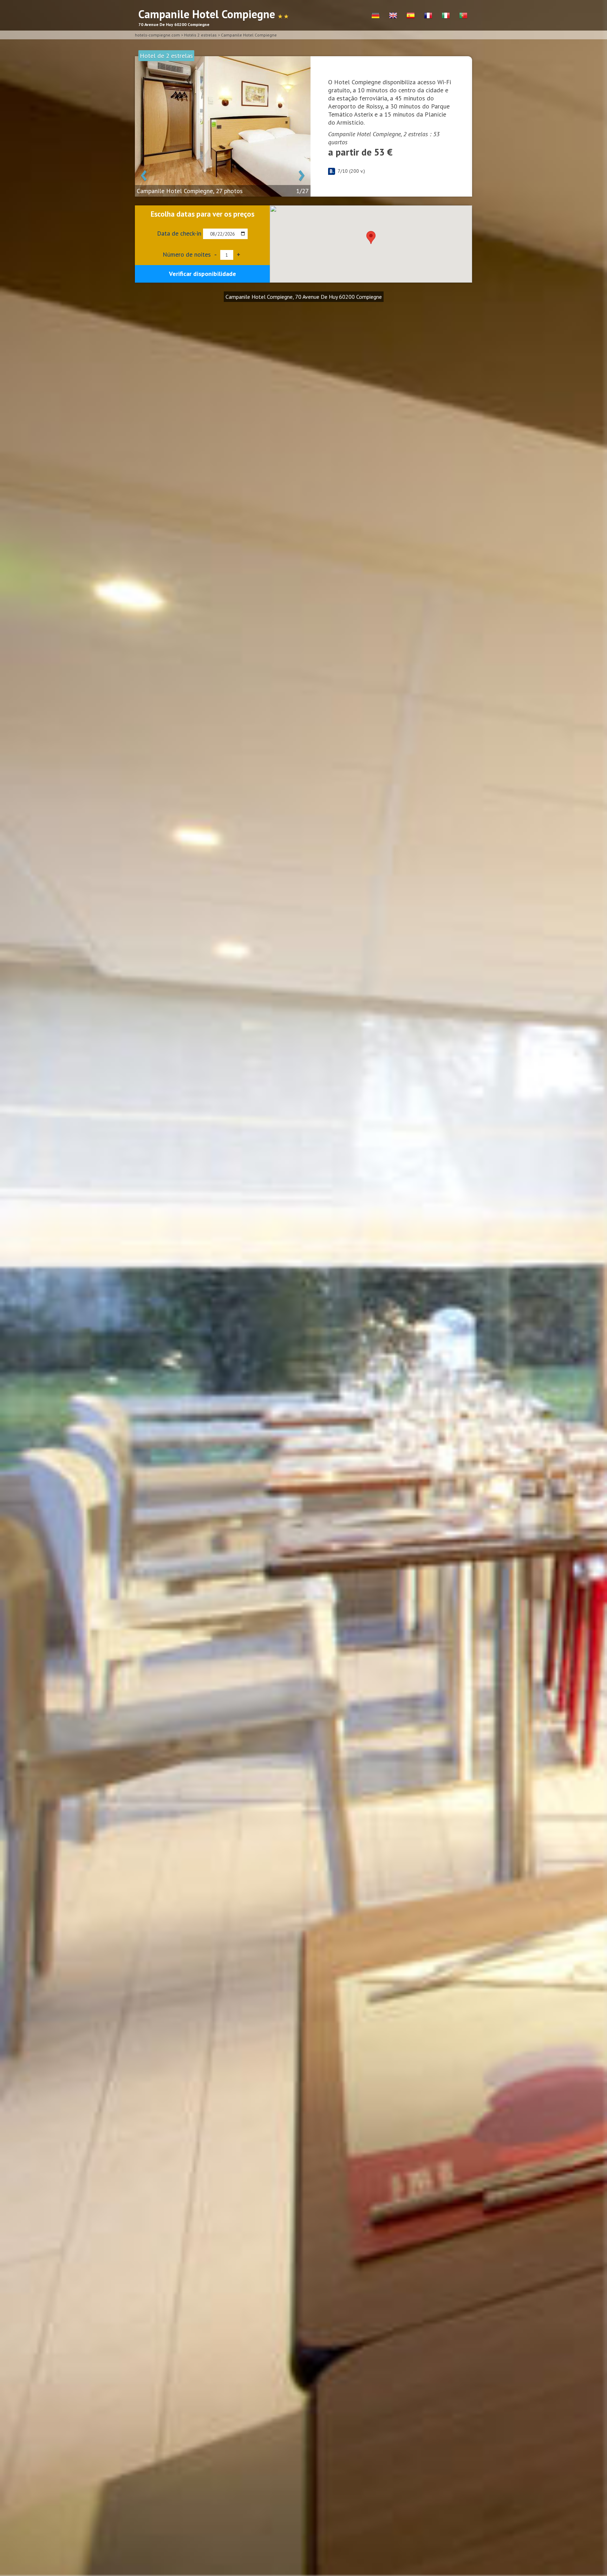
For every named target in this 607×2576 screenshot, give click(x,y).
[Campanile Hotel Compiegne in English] (393, 16)
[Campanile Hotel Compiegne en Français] (428, 16)
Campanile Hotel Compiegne (249, 35)
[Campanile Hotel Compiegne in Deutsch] (376, 16)
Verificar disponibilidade (203, 274)
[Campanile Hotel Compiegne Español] (411, 16)
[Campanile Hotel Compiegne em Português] (463, 16)
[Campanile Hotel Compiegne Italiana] (446, 16)
